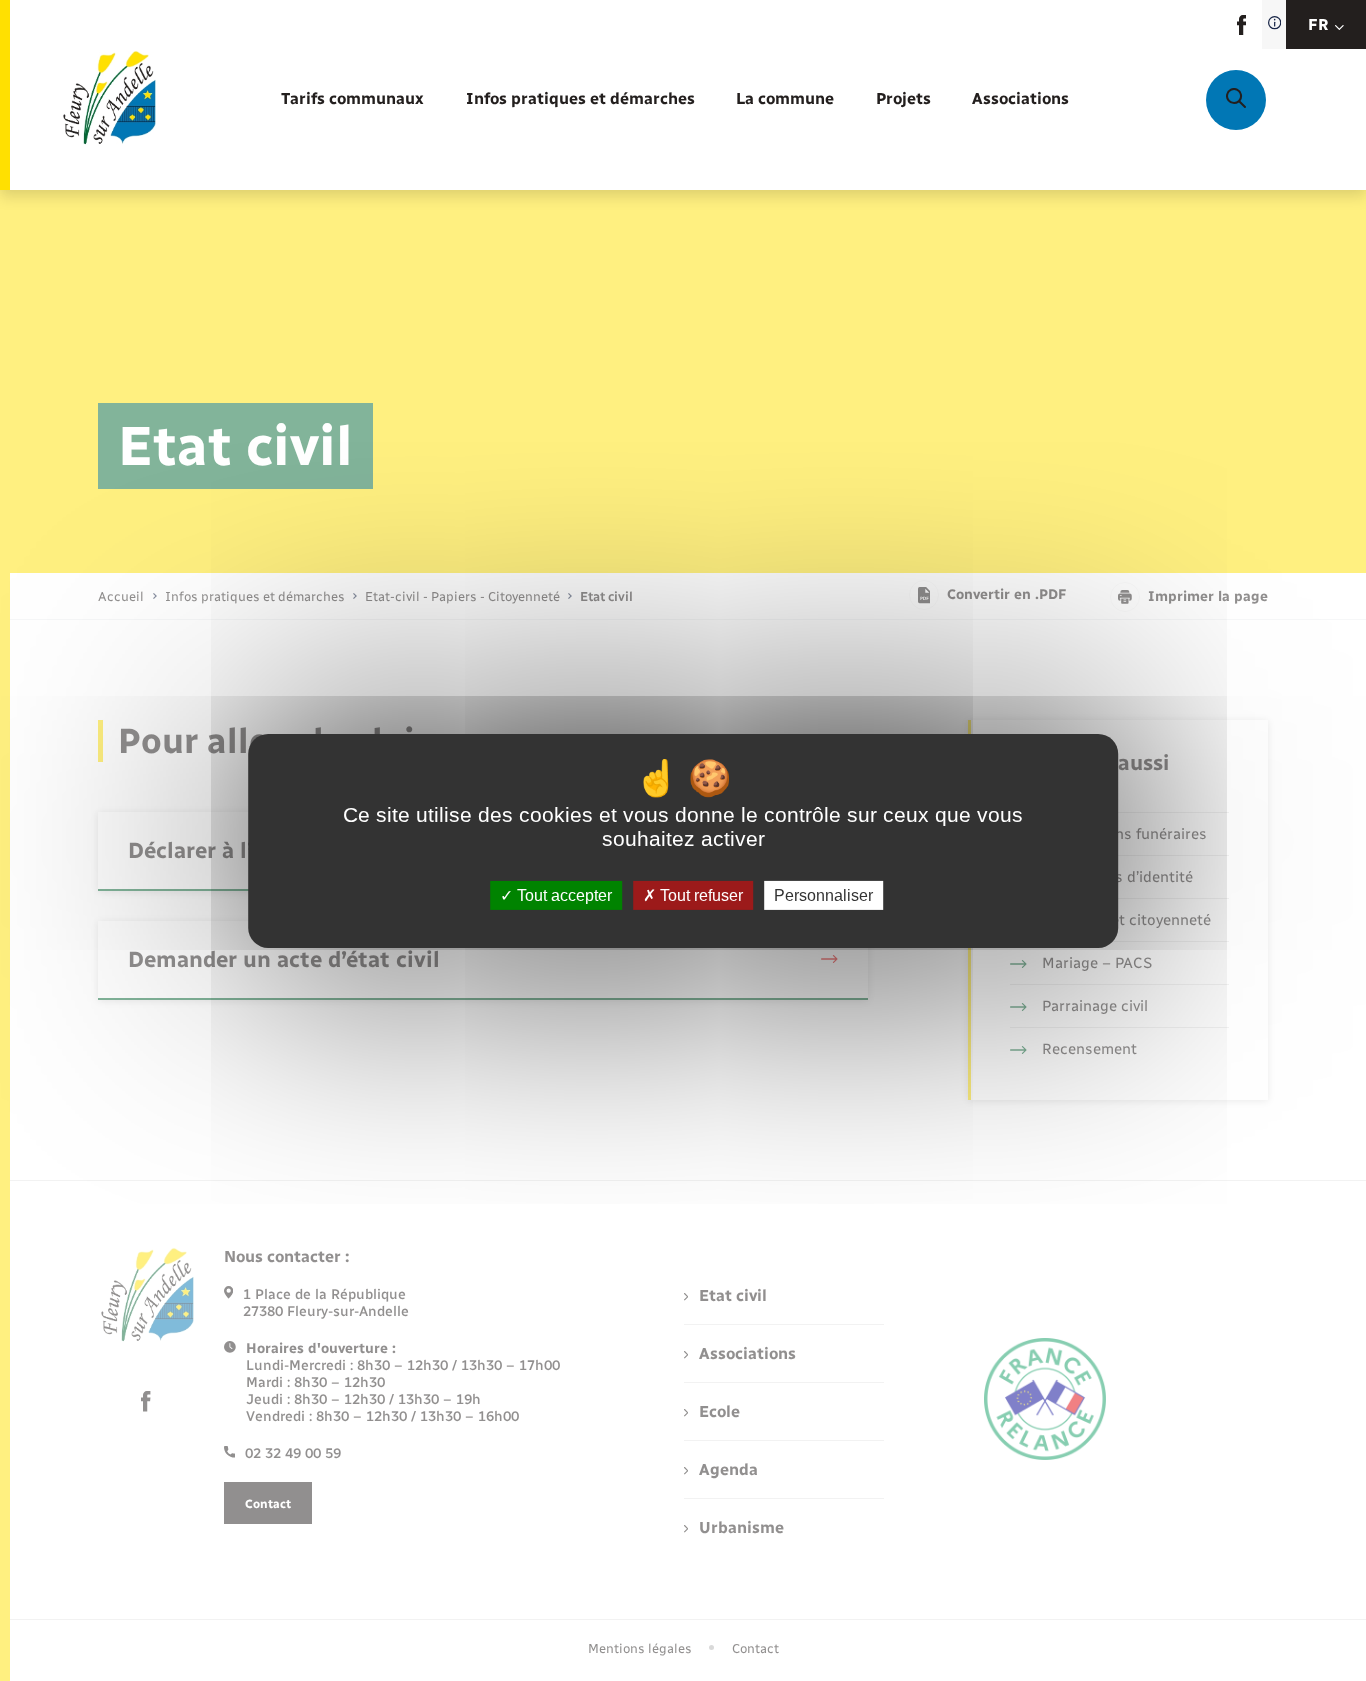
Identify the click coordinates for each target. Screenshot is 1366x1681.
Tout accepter (562, 894)
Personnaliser (823, 894)
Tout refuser (699, 894)
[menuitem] (352, 99)
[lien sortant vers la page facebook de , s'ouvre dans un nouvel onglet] (1241, 30)
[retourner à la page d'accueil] (108, 100)
